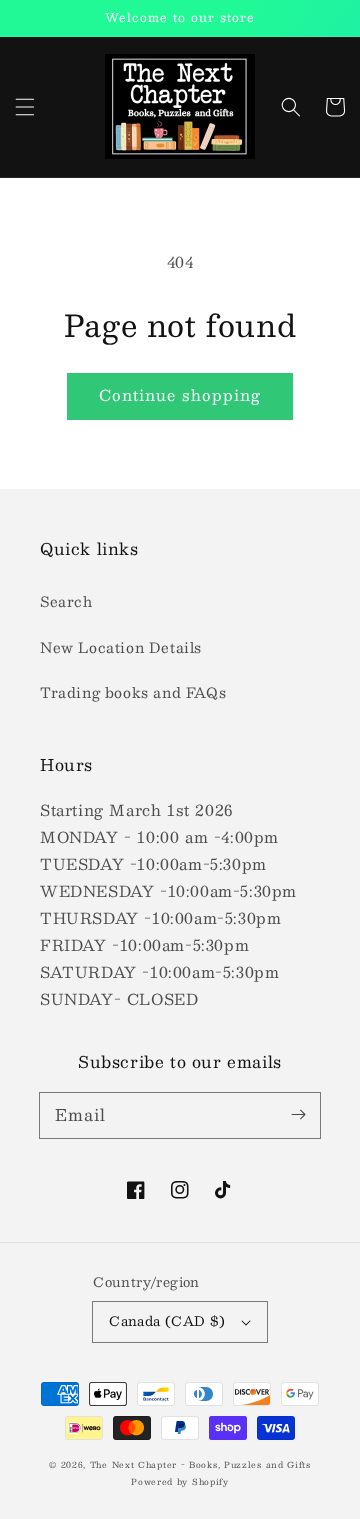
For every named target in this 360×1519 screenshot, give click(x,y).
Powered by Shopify (180, 1482)
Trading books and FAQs (133, 692)
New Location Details (121, 647)
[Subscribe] (298, 1115)
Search (66, 601)
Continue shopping (180, 394)
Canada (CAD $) (167, 1321)
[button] (25, 107)
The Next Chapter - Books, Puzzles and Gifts (200, 1465)
